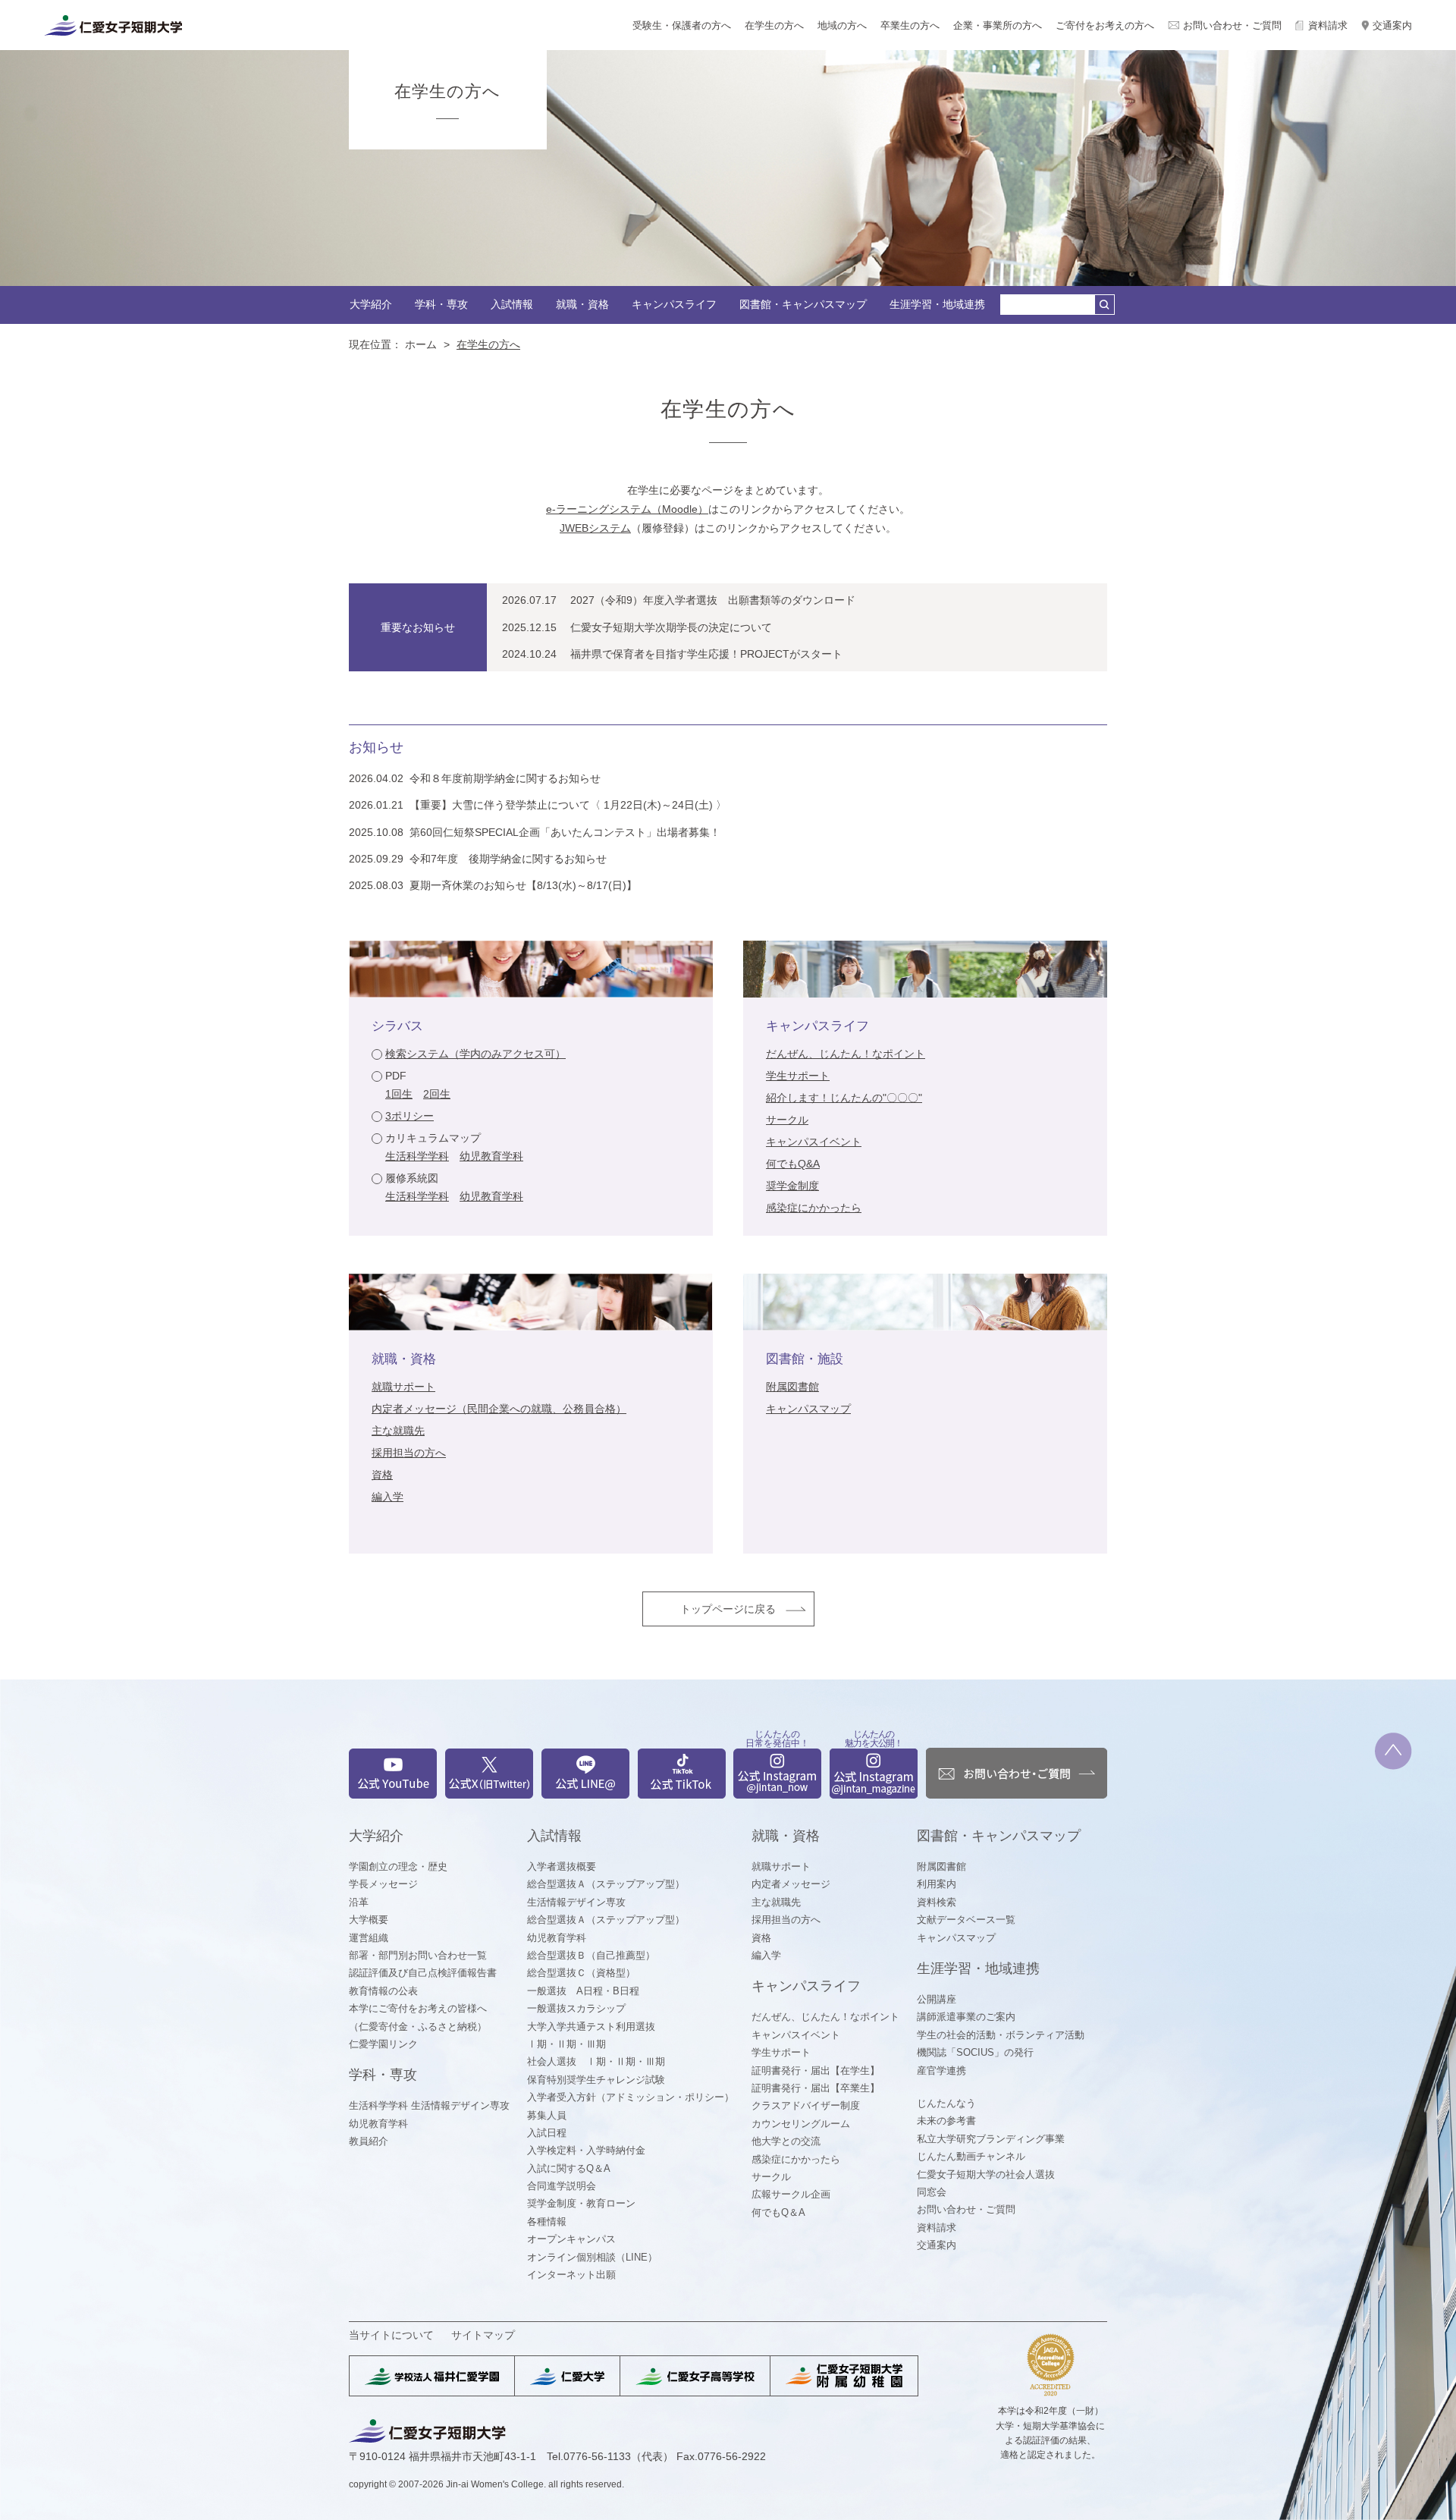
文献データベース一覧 (966, 1920)
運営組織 (369, 1938)
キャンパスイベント (814, 1142)
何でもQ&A (793, 1164)
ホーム (421, 344)
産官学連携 (941, 2071)
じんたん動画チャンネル (971, 2156)
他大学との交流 (786, 2141)
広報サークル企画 (791, 2194)
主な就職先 (398, 1431)
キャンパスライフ (674, 304)
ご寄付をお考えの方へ (1105, 25)
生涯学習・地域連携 (937, 304)
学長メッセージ (383, 1884)
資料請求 (1328, 25)
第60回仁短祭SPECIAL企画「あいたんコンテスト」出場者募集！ (565, 832)
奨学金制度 (792, 1186)
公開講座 (937, 1999)
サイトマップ (483, 2335)
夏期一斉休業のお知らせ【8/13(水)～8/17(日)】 (523, 885)
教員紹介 (369, 2141)
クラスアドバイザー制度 (806, 2105)
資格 (382, 1475)
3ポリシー (409, 1116)
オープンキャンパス (571, 2239)
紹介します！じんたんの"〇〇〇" (844, 1098)
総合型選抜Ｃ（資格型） (581, 1973)
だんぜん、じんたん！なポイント (846, 1054)
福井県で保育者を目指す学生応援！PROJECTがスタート (706, 654)
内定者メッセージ (791, 1884)
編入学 (388, 1497)
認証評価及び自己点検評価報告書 (423, 1973)
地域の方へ (842, 25)
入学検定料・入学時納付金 (586, 2150)
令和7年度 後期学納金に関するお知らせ (508, 859)
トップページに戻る (728, 1609)
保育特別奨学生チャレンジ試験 (596, 2080)
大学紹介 (371, 304)
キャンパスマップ (808, 1409)
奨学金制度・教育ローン (581, 2203)
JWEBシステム (595, 528)
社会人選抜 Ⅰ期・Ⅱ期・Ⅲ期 (596, 2061)
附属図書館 (792, 1387)
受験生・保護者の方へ (682, 25)
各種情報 (547, 2221)
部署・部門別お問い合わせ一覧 (418, 1955)
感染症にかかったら (814, 1208)
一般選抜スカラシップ (576, 2008)
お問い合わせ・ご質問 (1232, 25)
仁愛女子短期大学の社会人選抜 (986, 2174)
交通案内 (1392, 25)
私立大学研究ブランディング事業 (991, 2139)
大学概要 (369, 1920)
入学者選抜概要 (562, 1866)
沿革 (359, 1902)
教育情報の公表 (383, 1991)
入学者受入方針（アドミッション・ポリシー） (631, 2097)
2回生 (437, 1094)
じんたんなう (946, 2103)
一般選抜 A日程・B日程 (583, 1991)
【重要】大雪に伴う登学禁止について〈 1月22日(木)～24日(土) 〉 (568, 805)
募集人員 (547, 2115)
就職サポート (403, 1387)
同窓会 (932, 2192)
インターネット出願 (571, 2275)
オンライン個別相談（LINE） (592, 2257)
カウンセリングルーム (801, 2124)
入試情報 (512, 304)
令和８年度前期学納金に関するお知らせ (505, 778)
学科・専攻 (441, 304)
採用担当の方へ (409, 1453)
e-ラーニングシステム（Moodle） (627, 509)
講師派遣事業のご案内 (966, 2017)
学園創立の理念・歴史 (398, 1866)
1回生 (399, 1094)
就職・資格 (582, 304)
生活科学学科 (417, 1156)
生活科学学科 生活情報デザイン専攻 (429, 2105)
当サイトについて (391, 2335)
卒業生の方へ (910, 25)
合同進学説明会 (562, 2186)
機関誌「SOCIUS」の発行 (975, 2052)
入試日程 (547, 2133)
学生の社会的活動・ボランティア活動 (1001, 2035)
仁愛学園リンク (383, 2044)
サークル (787, 1120)
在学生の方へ (774, 25)
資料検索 (937, 1902)
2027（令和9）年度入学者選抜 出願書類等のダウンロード (713, 600)
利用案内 (937, 1884)
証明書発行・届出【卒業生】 (816, 2088)
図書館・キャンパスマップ (803, 304)
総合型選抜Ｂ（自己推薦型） (591, 1955)
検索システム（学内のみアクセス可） (475, 1054)
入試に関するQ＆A (569, 2168)
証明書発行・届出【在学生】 (816, 2071)
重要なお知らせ (418, 627)
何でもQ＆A (778, 2212)
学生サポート (798, 1076)
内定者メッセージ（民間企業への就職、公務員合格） (499, 1409)
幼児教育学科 (491, 1156)
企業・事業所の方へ (998, 25)
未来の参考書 (946, 2121)
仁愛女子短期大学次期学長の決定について (671, 627)
